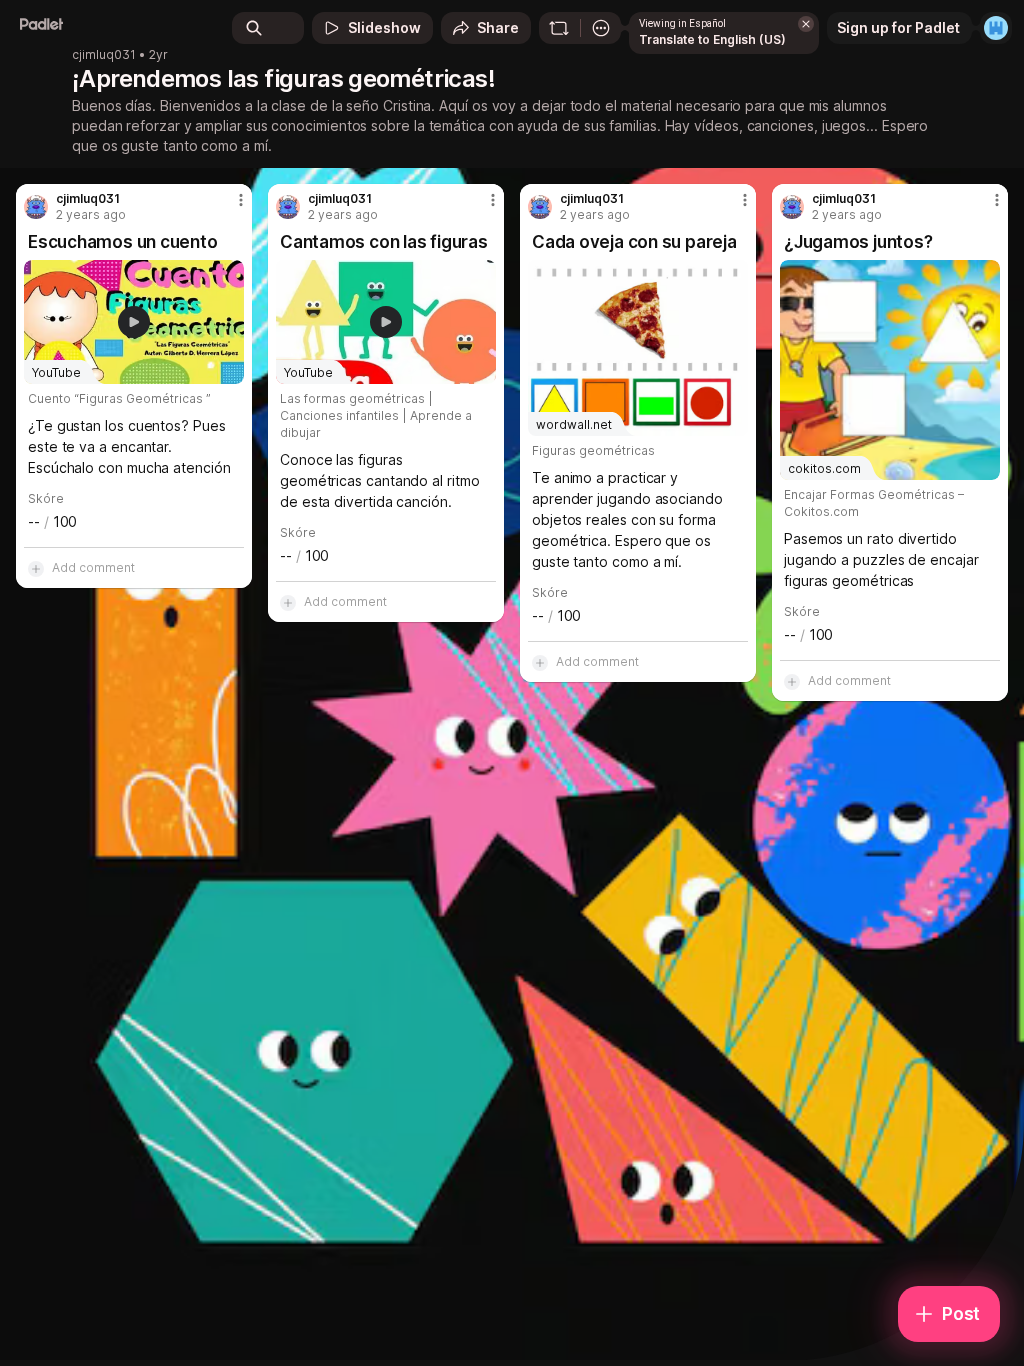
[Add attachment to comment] (36, 568)
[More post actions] (228, 208)
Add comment (93, 567)
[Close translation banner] (806, 24)
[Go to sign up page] (996, 28)
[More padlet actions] (601, 28)
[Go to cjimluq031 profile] (36, 207)
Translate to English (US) (712, 39)
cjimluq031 (104, 55)
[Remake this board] (559, 28)
